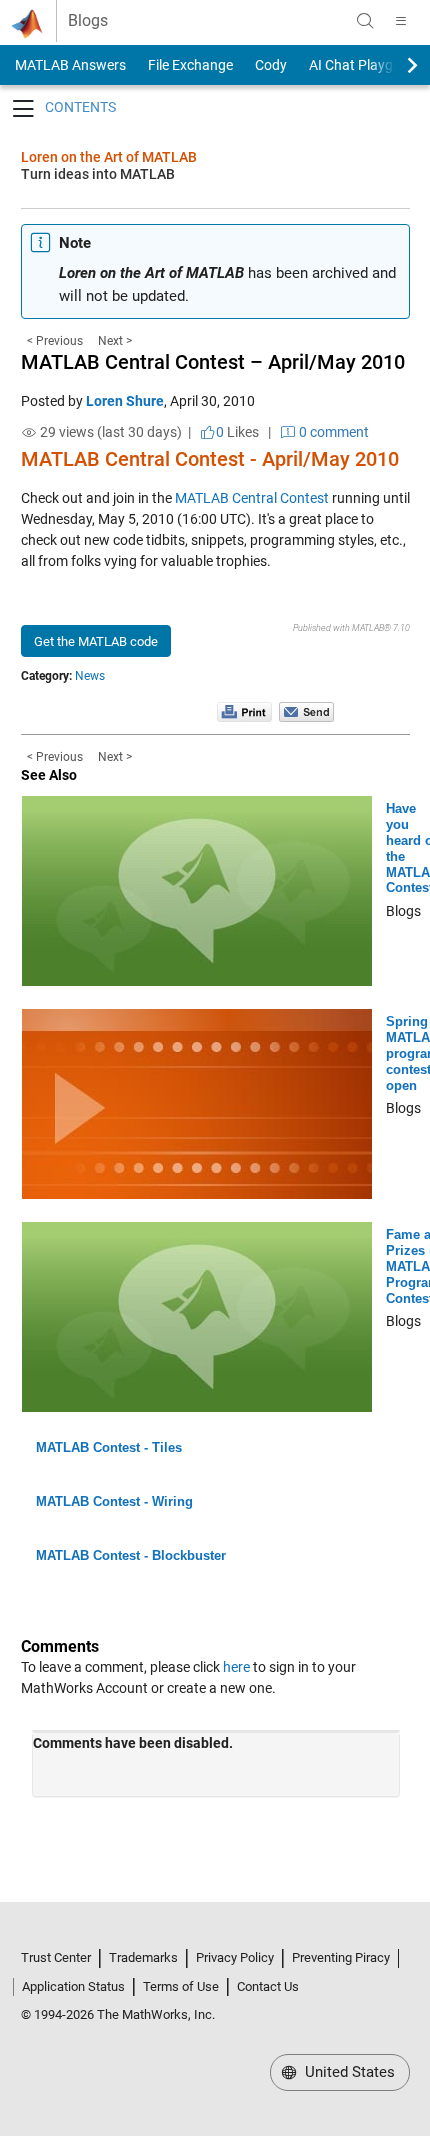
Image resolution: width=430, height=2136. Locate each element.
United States (348, 2072)
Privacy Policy (235, 1957)
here (236, 1667)
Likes (237, 432)
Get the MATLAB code (96, 641)
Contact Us (268, 1986)
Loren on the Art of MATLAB (109, 157)
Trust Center (56, 1957)
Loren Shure (125, 401)
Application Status (73, 1986)
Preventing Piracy (341, 1957)
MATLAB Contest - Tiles (109, 1447)
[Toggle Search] (365, 21)
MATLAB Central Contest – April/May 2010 (213, 362)
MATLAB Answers (69, 65)
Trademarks (143, 1957)
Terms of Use (181, 1986)
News (90, 676)
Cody (271, 65)
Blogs (88, 21)
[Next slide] (395, 65)
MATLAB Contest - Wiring (114, 1501)
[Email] (306, 711)
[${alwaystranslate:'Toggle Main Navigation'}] (401, 21)
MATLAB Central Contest (252, 498)
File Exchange (190, 65)
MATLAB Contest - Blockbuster (131, 1555)
